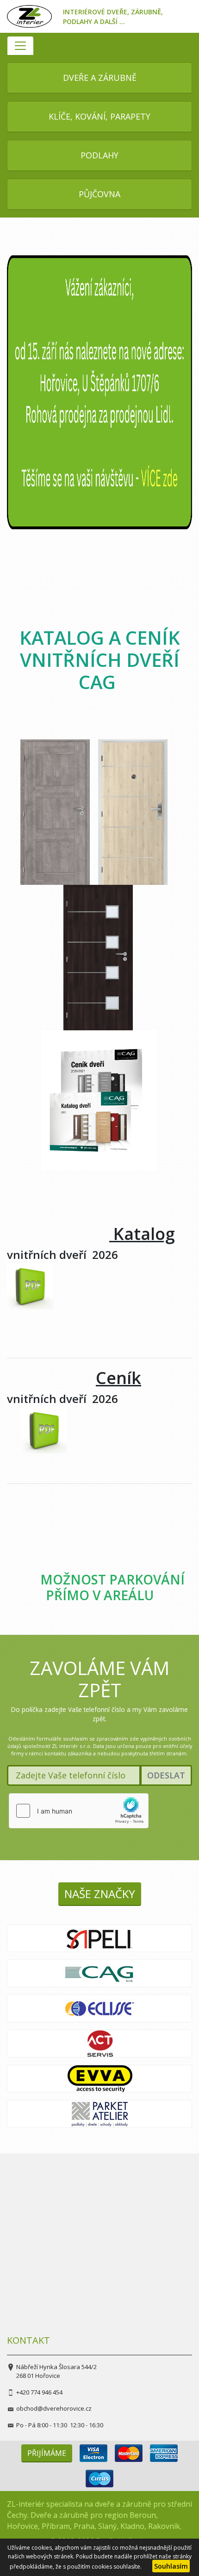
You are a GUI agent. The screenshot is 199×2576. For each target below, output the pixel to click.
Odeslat (166, 1775)
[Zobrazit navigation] (20, 46)
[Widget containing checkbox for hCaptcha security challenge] (79, 1811)
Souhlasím (171, 2566)
